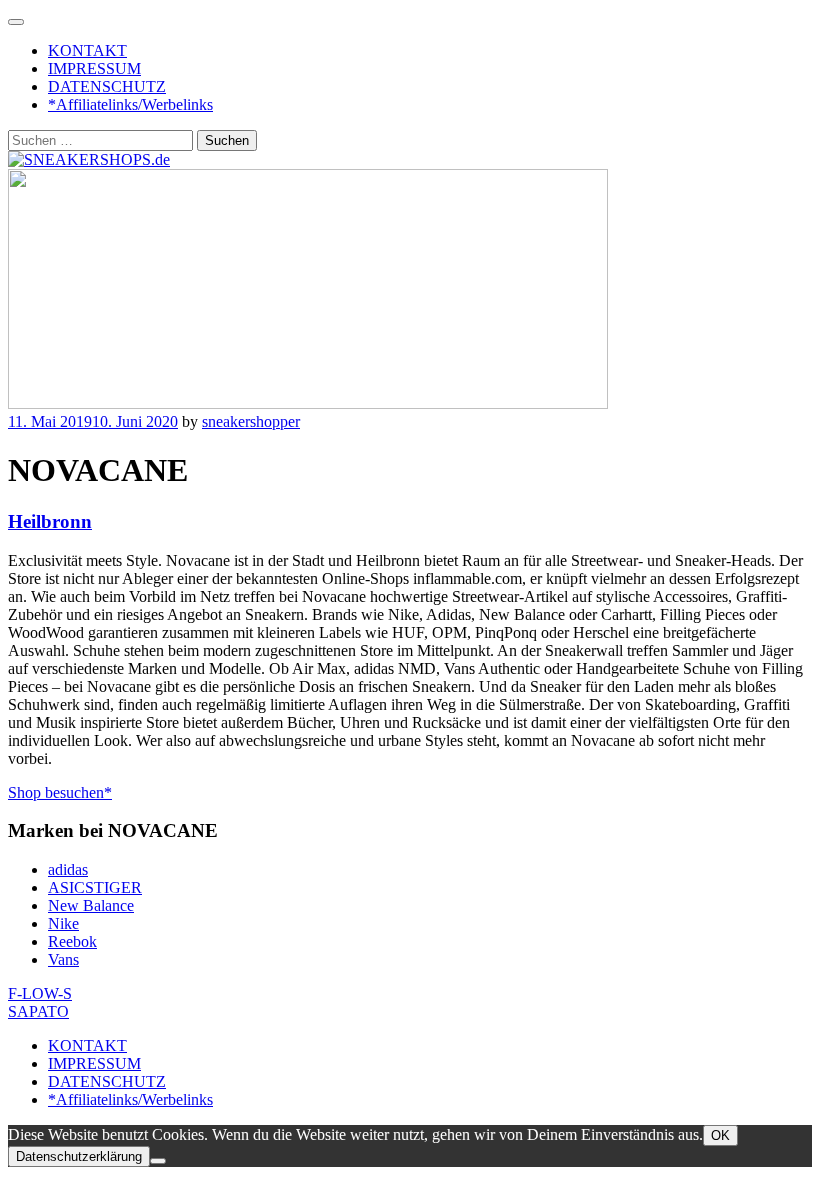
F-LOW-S (40, 993)
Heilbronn (50, 521)
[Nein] (158, 1161)
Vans (63, 959)
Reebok (72, 941)
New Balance (91, 905)
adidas (68, 869)
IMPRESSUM (94, 68)
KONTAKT (87, 50)
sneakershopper (251, 421)
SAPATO (38, 1011)
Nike (63, 923)
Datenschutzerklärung (79, 1156)
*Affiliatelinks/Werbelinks (130, 104)
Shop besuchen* (60, 792)
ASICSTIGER (95, 887)
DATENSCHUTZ (107, 86)
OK (720, 1135)
